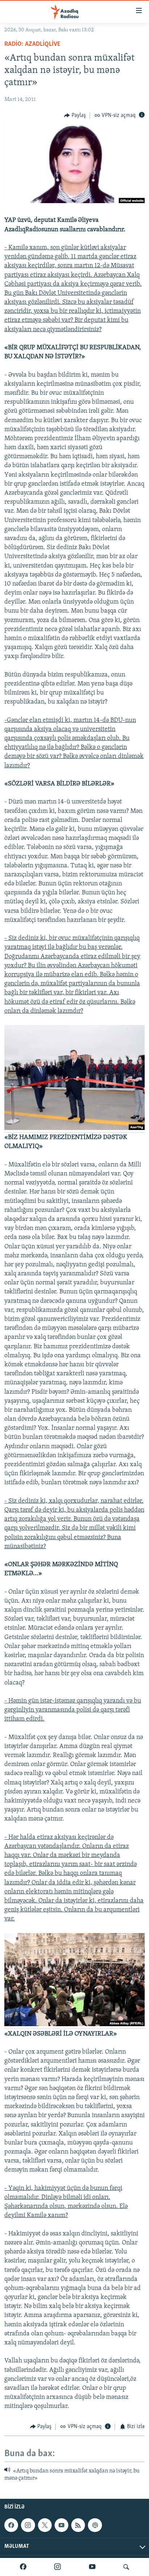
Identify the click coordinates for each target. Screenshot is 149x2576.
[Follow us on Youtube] (61, 2525)
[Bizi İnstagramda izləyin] (58, 2567)
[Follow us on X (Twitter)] (45, 2525)
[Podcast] (95, 2525)
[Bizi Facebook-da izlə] (23, 2567)
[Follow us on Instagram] (28, 2525)
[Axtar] (126, 2567)
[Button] (75, 115)
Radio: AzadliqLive (32, 44)
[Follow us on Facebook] (11, 2525)
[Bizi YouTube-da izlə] (92, 2567)
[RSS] (78, 2525)
